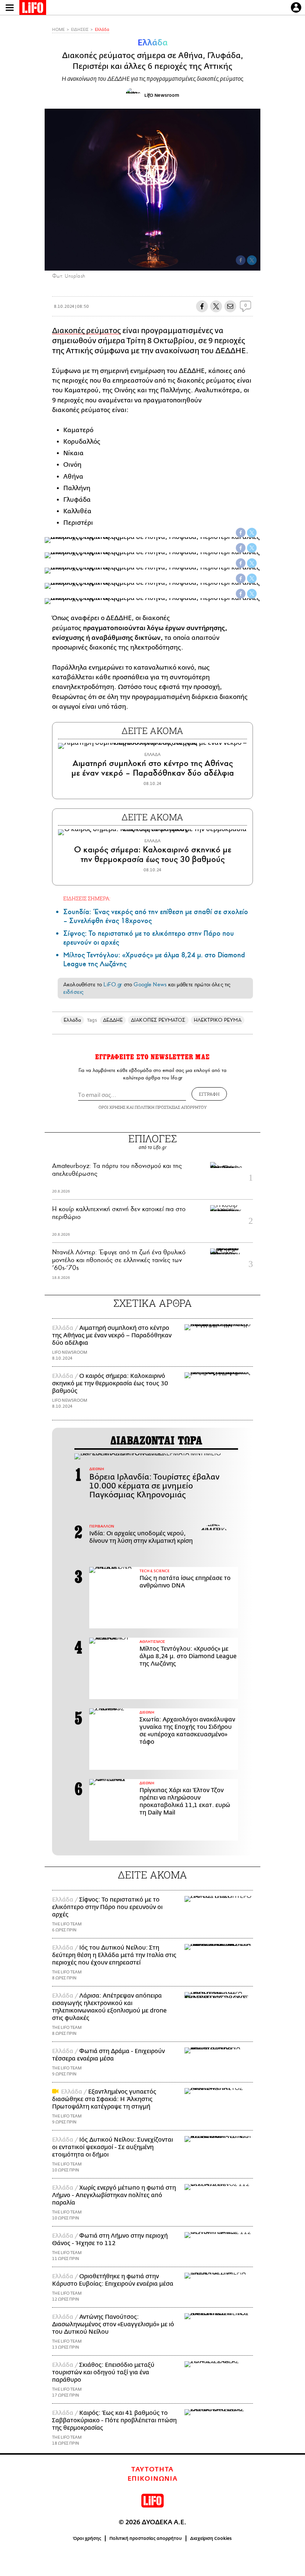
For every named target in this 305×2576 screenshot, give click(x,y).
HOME (58, 30)
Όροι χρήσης (87, 2538)
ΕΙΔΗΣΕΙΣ (80, 30)
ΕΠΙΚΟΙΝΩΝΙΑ (153, 2479)
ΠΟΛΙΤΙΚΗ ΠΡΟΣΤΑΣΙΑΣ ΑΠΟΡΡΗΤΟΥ (171, 1107)
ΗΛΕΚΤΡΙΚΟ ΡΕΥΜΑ (218, 1020)
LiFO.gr (113, 984)
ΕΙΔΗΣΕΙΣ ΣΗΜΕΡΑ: (87, 898)
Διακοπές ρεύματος (86, 331)
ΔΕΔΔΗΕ (113, 1020)
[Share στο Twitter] (252, 533)
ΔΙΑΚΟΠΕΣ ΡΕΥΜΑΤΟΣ (158, 1020)
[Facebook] (241, 260)
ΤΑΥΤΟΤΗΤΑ (152, 2470)
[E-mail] (230, 306)
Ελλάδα (102, 30)
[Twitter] (252, 260)
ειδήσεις (73, 992)
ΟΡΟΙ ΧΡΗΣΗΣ (112, 1107)
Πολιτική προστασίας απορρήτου (146, 2538)
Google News (150, 984)
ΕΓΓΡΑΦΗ (209, 1094)
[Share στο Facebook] (241, 533)
